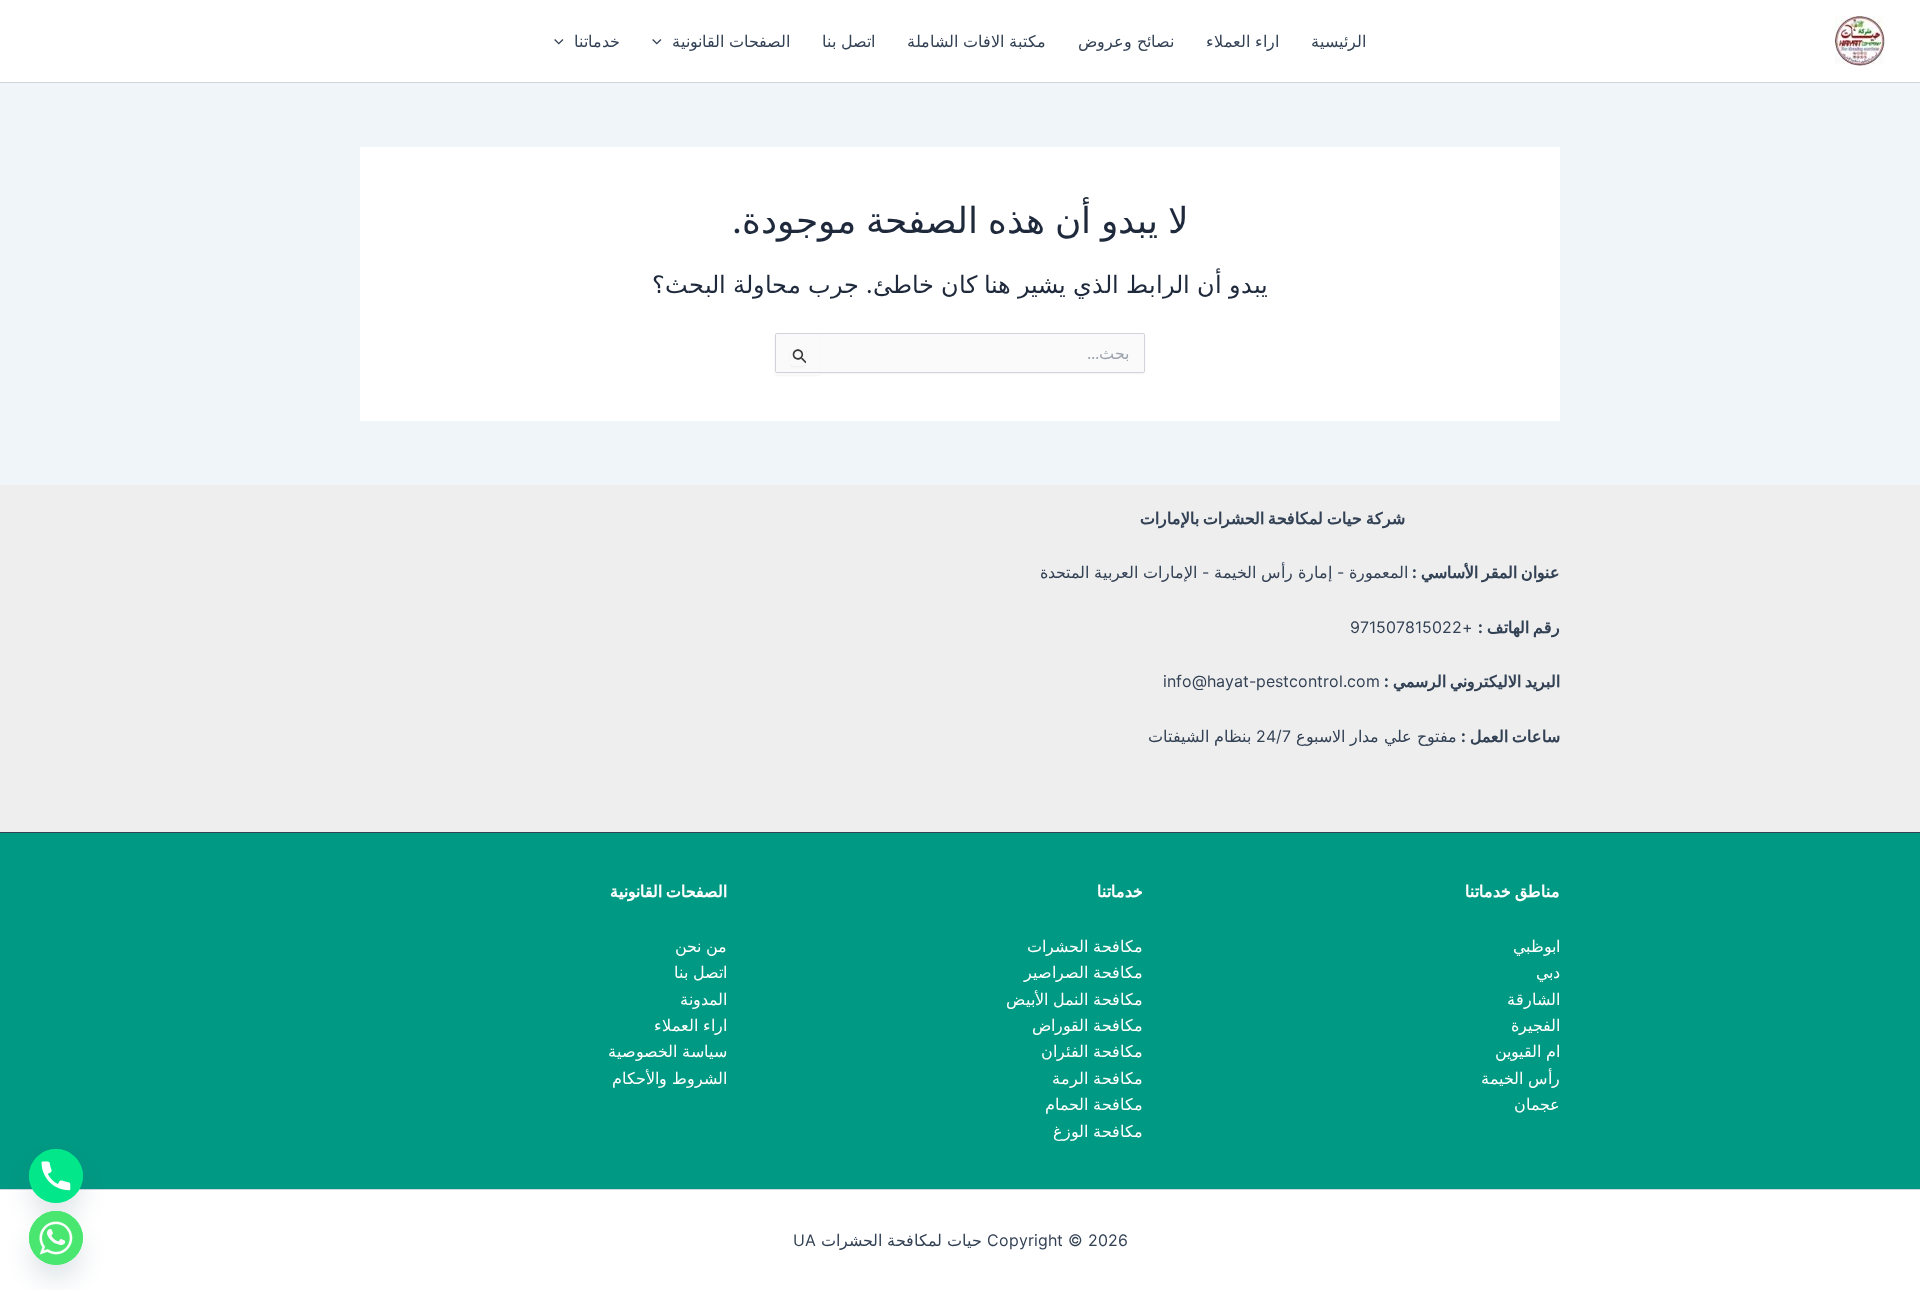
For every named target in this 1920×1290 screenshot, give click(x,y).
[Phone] (56, 1176)
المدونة (703, 999)
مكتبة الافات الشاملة (976, 41)
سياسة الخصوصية (667, 1051)
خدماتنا (597, 41)
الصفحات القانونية (731, 41)
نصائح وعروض (1126, 41)
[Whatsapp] (56, 1238)
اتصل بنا (848, 41)
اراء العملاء (1242, 41)
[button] (662, 41)
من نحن (701, 946)
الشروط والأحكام (669, 1078)
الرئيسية (1338, 41)
